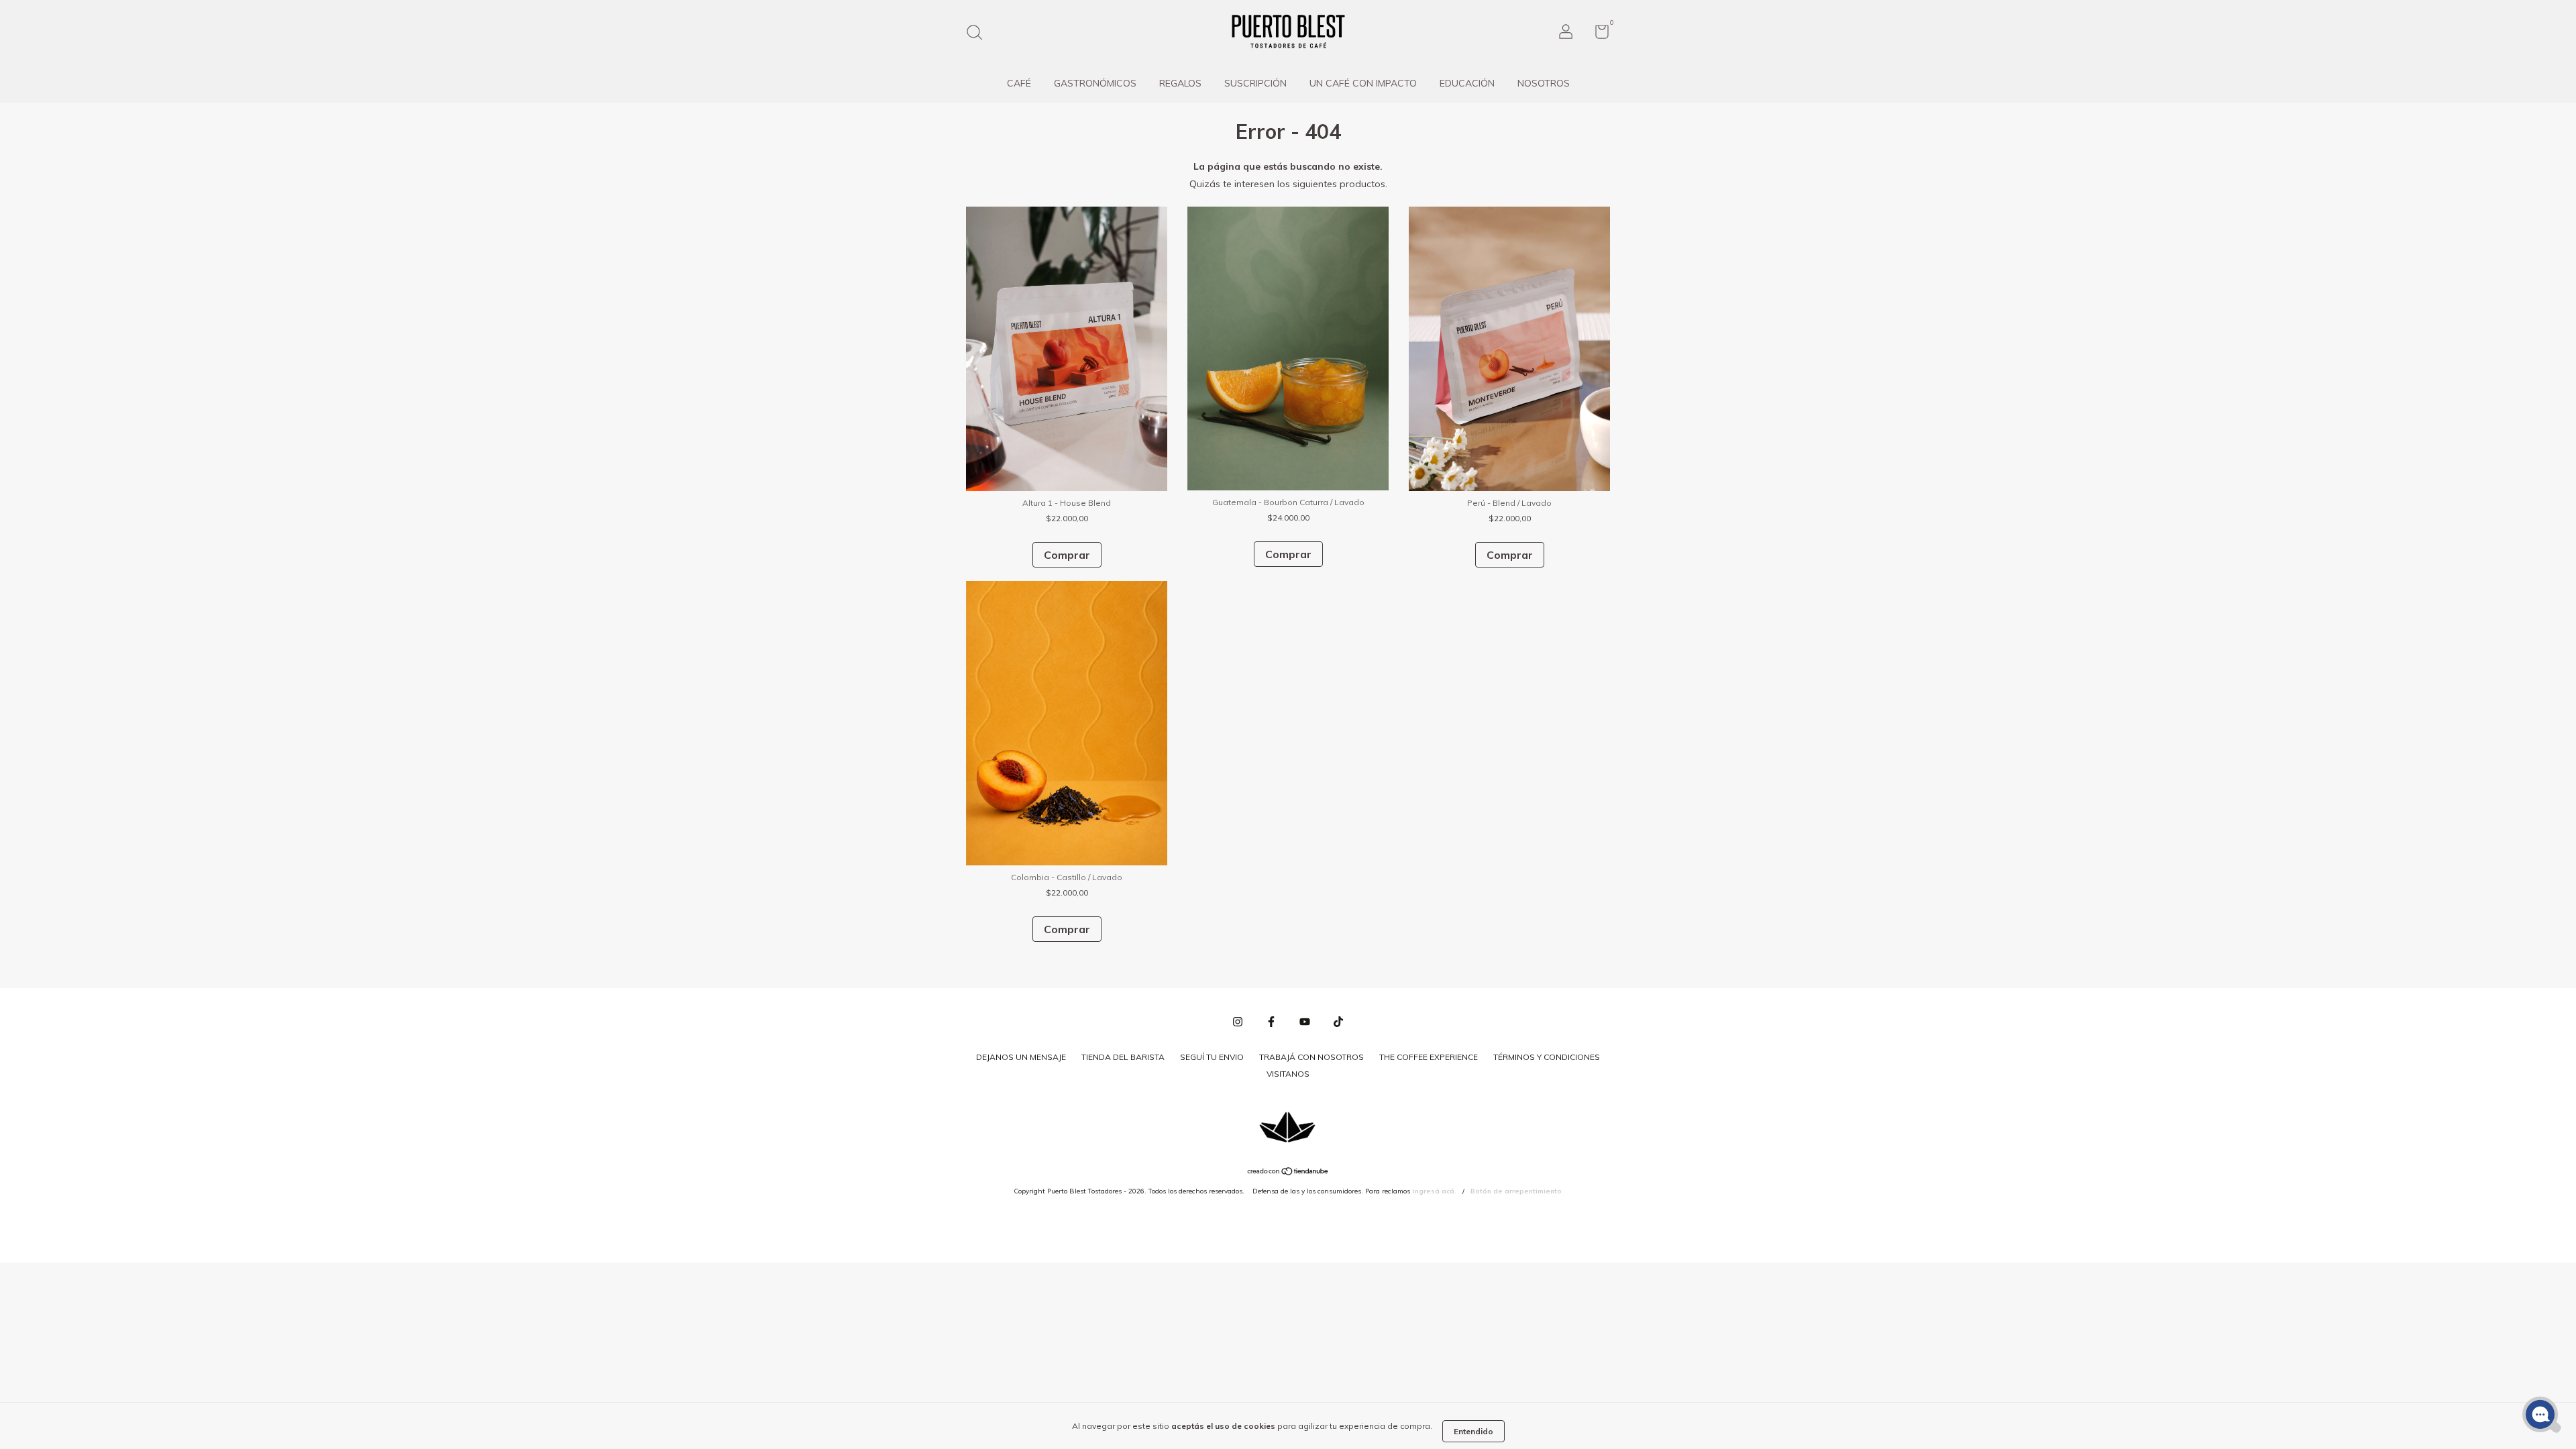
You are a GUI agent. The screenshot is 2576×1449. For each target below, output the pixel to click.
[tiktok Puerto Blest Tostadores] (1338, 1022)
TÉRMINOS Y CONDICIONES (1547, 1057)
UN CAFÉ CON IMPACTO (1363, 83)
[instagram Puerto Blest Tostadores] (1238, 1022)
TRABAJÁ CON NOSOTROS (1311, 1057)
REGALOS (1180, 83)
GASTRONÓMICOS (1095, 83)
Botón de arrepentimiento (1516, 1191)
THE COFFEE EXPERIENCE (1429, 1057)
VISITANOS (1288, 1074)
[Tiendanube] (1288, 1173)
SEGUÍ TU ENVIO (1212, 1057)
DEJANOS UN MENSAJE (1021, 1057)
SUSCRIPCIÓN (1255, 83)
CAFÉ (1019, 83)
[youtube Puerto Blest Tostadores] (1305, 1022)
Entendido (1473, 1431)
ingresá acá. (1435, 1191)
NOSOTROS (1544, 83)
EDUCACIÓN (1467, 83)
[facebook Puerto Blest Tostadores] (1271, 1022)
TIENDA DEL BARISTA (1123, 1057)
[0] (1597, 35)
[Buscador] (979, 34)
